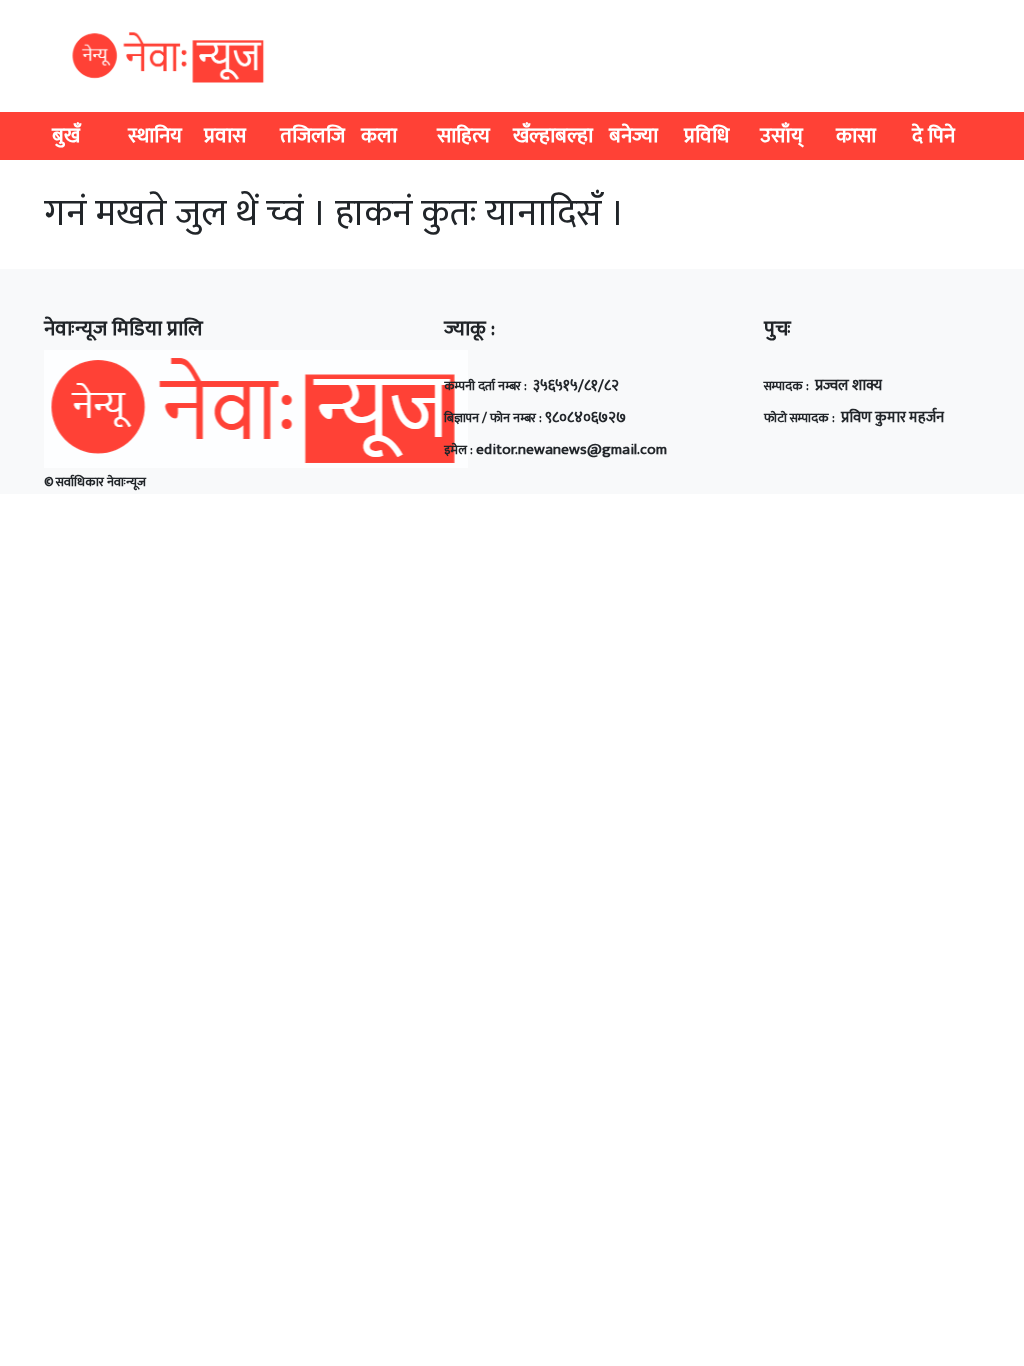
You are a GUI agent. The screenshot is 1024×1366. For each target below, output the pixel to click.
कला (379, 135)
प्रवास (225, 135)
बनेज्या (633, 135)
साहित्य (463, 135)
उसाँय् (781, 135)
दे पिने (933, 135)
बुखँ (66, 135)
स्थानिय (155, 135)
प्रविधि (706, 135)
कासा (856, 135)
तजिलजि (312, 135)
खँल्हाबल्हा (553, 135)
